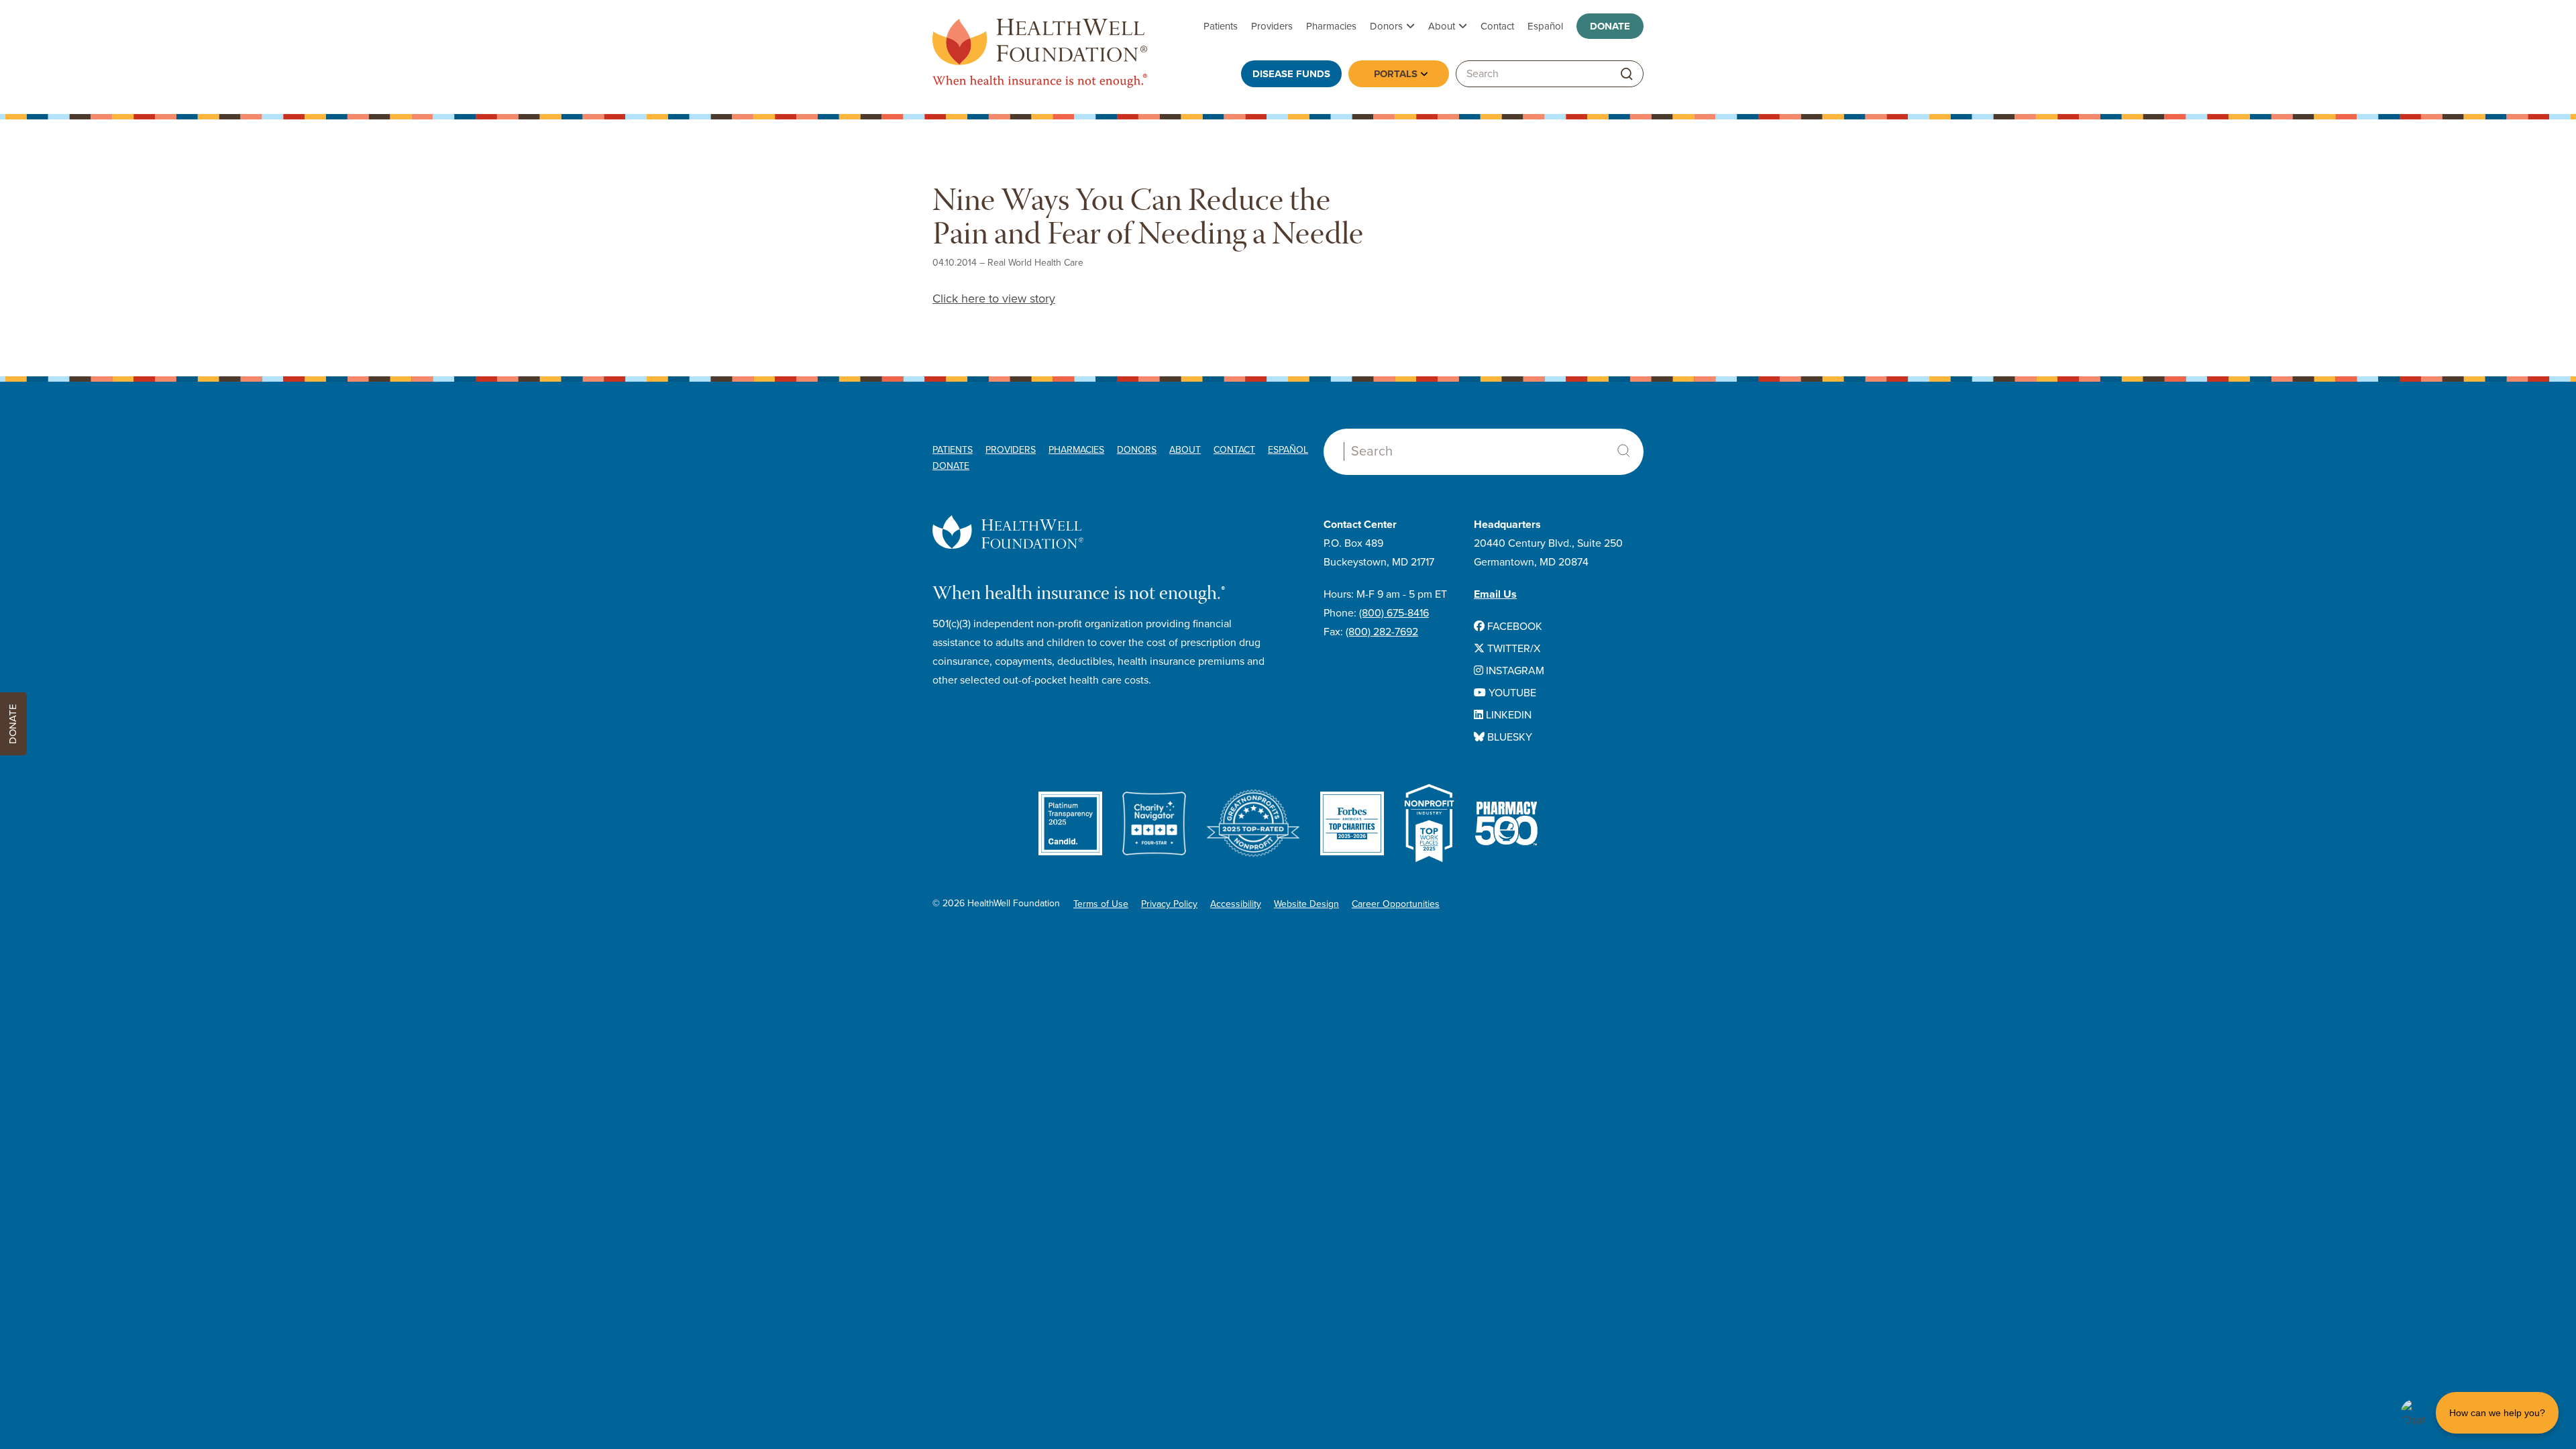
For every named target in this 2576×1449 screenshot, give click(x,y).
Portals (1396, 74)
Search (1623, 451)
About (1442, 26)
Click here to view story (994, 299)
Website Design (1306, 904)
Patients (1221, 26)
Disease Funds (1291, 74)
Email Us (1495, 594)
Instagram (1514, 671)
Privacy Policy (1169, 904)
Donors (1386, 26)
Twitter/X (1512, 649)
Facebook (1513, 627)
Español (1545, 26)
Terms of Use (1101, 904)
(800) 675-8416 (1394, 613)
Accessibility (1236, 904)
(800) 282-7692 (1382, 632)
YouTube (1511, 693)
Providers (1272, 26)
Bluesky (1508, 737)
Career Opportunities (1396, 904)
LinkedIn (1507, 715)
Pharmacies (1331, 26)
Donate (1610, 26)
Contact (1497, 26)
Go (1627, 74)
